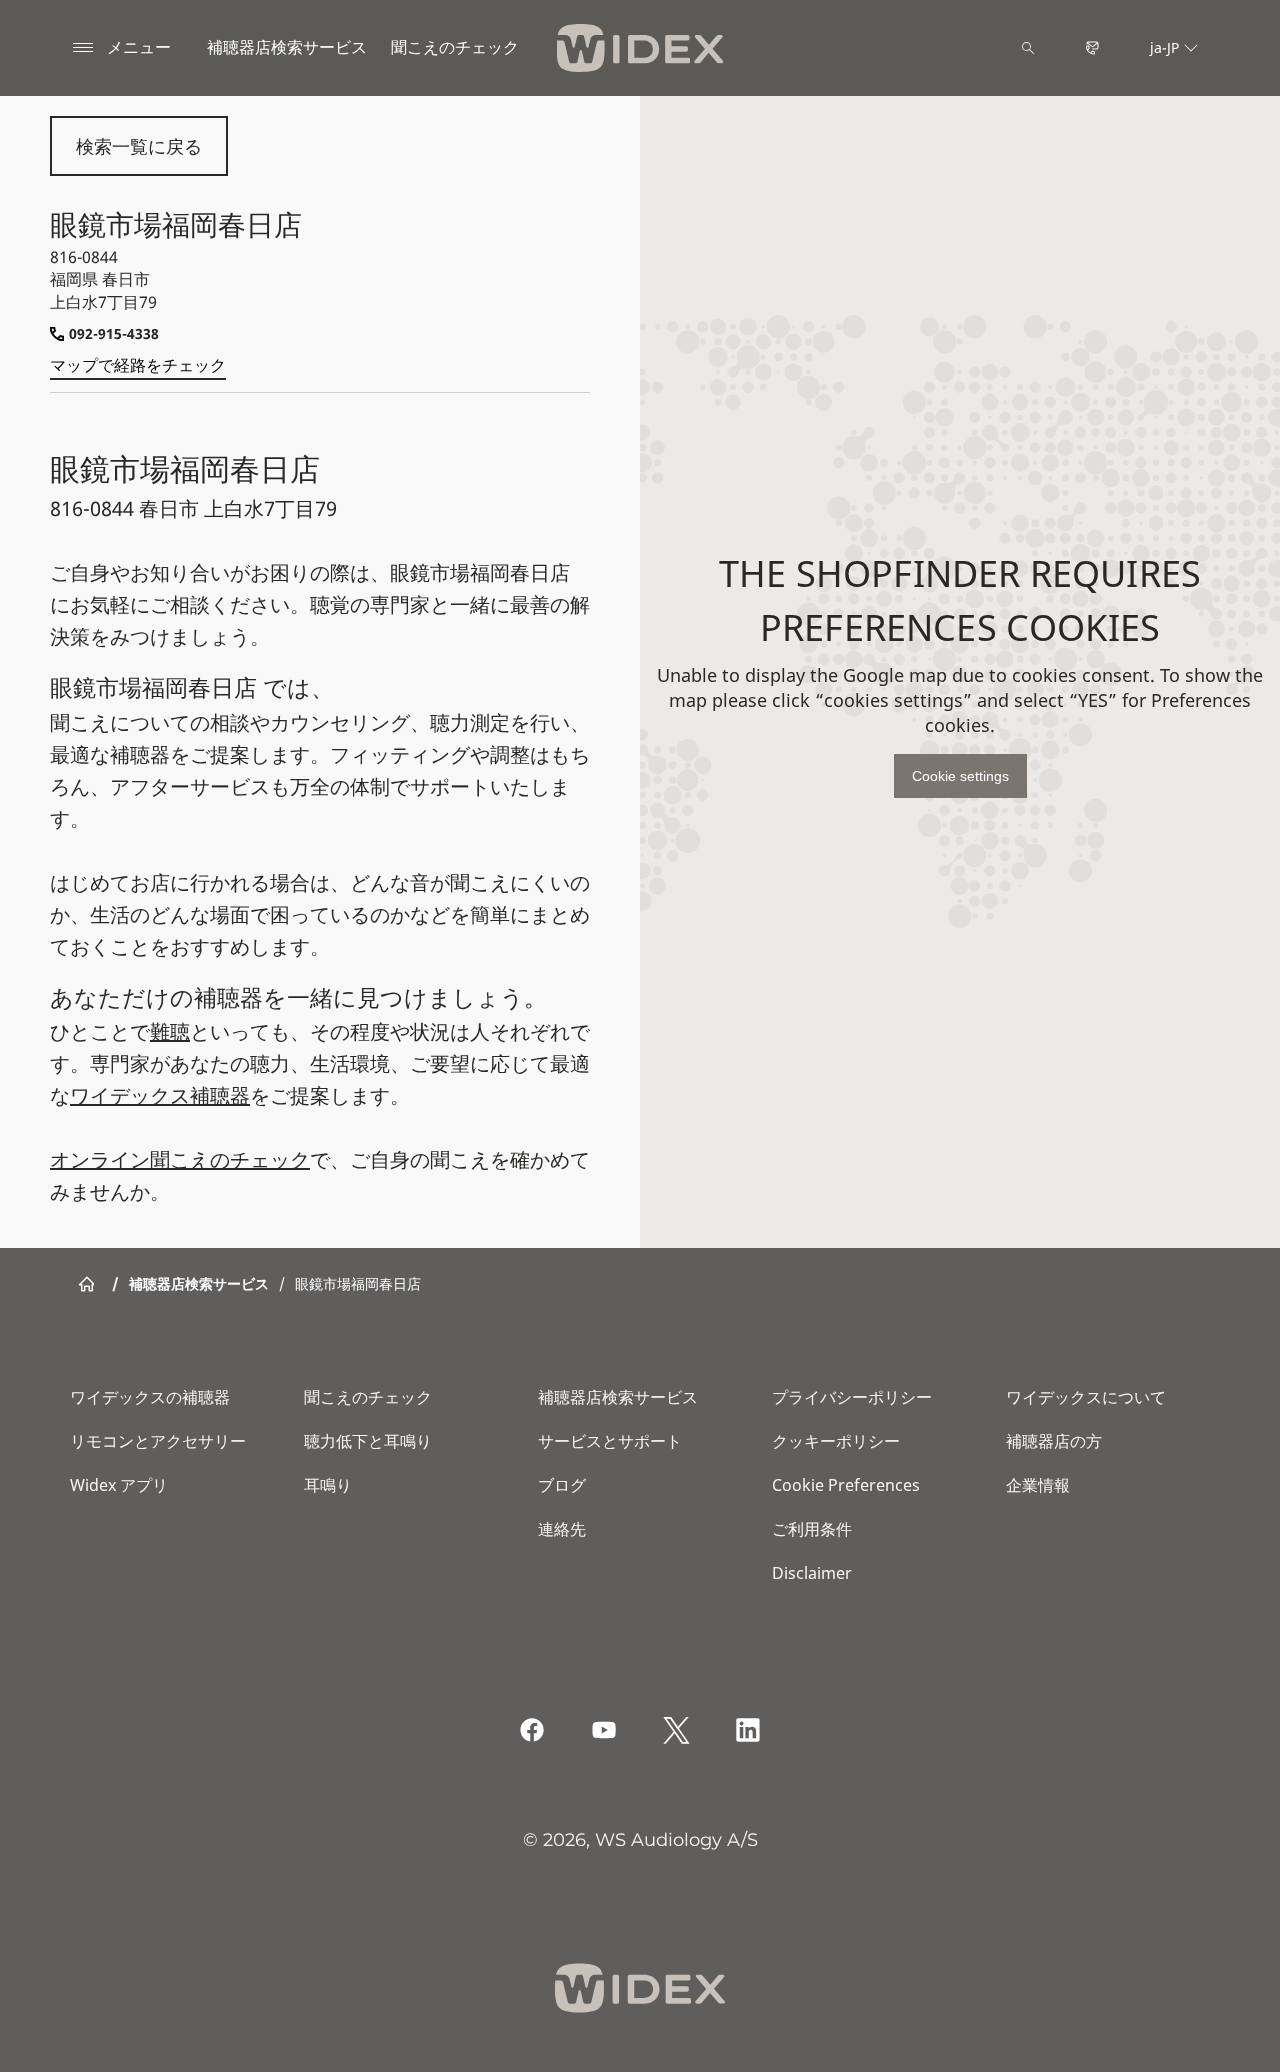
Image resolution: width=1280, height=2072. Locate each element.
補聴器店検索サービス (287, 47)
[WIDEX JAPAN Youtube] (604, 1730)
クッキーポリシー (836, 1441)
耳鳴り (328, 1485)
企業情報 (1038, 1485)
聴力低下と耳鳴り (368, 1441)
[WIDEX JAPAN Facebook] (532, 1730)
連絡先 (562, 1529)
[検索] (1028, 48)
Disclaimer (812, 1573)
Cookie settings (960, 776)
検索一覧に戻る (139, 146)
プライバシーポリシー (852, 1397)
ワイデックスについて (1086, 1397)
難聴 (170, 1031)
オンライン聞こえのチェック (180, 1159)
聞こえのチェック (368, 1397)
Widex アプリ (119, 1485)
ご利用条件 (812, 1529)
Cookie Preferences (846, 1485)
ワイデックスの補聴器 (150, 1397)
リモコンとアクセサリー (158, 1441)
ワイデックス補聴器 (160, 1095)
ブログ (562, 1485)
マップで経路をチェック (138, 365)
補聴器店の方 (1054, 1441)
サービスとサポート (610, 1441)
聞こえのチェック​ (455, 47)
